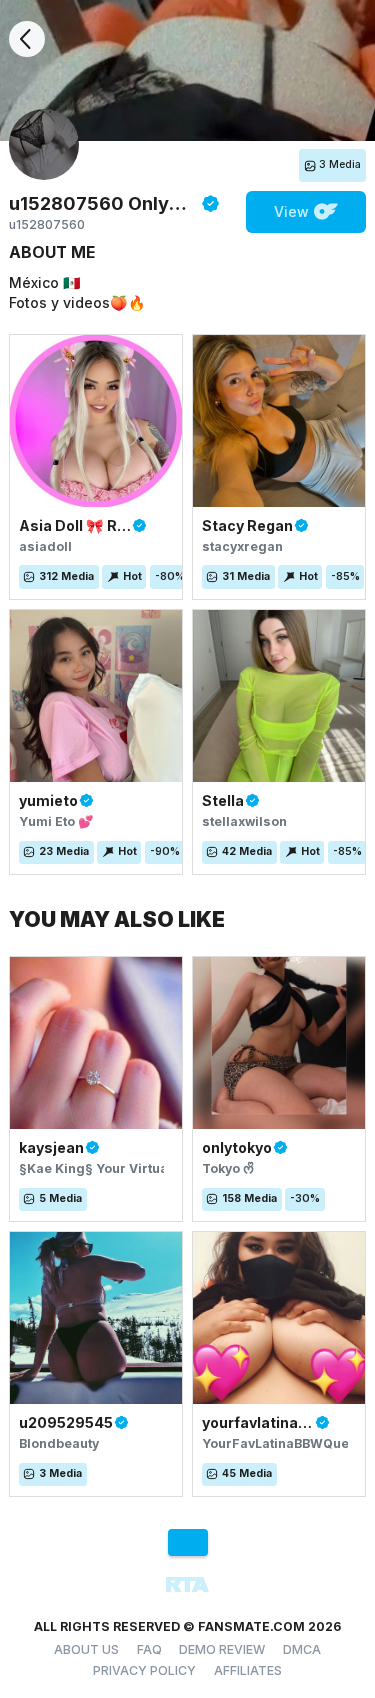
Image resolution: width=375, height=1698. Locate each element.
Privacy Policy (144, 1670)
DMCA (302, 1649)
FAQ (149, 1649)
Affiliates (248, 1670)
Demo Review (222, 1649)
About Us (86, 1649)
